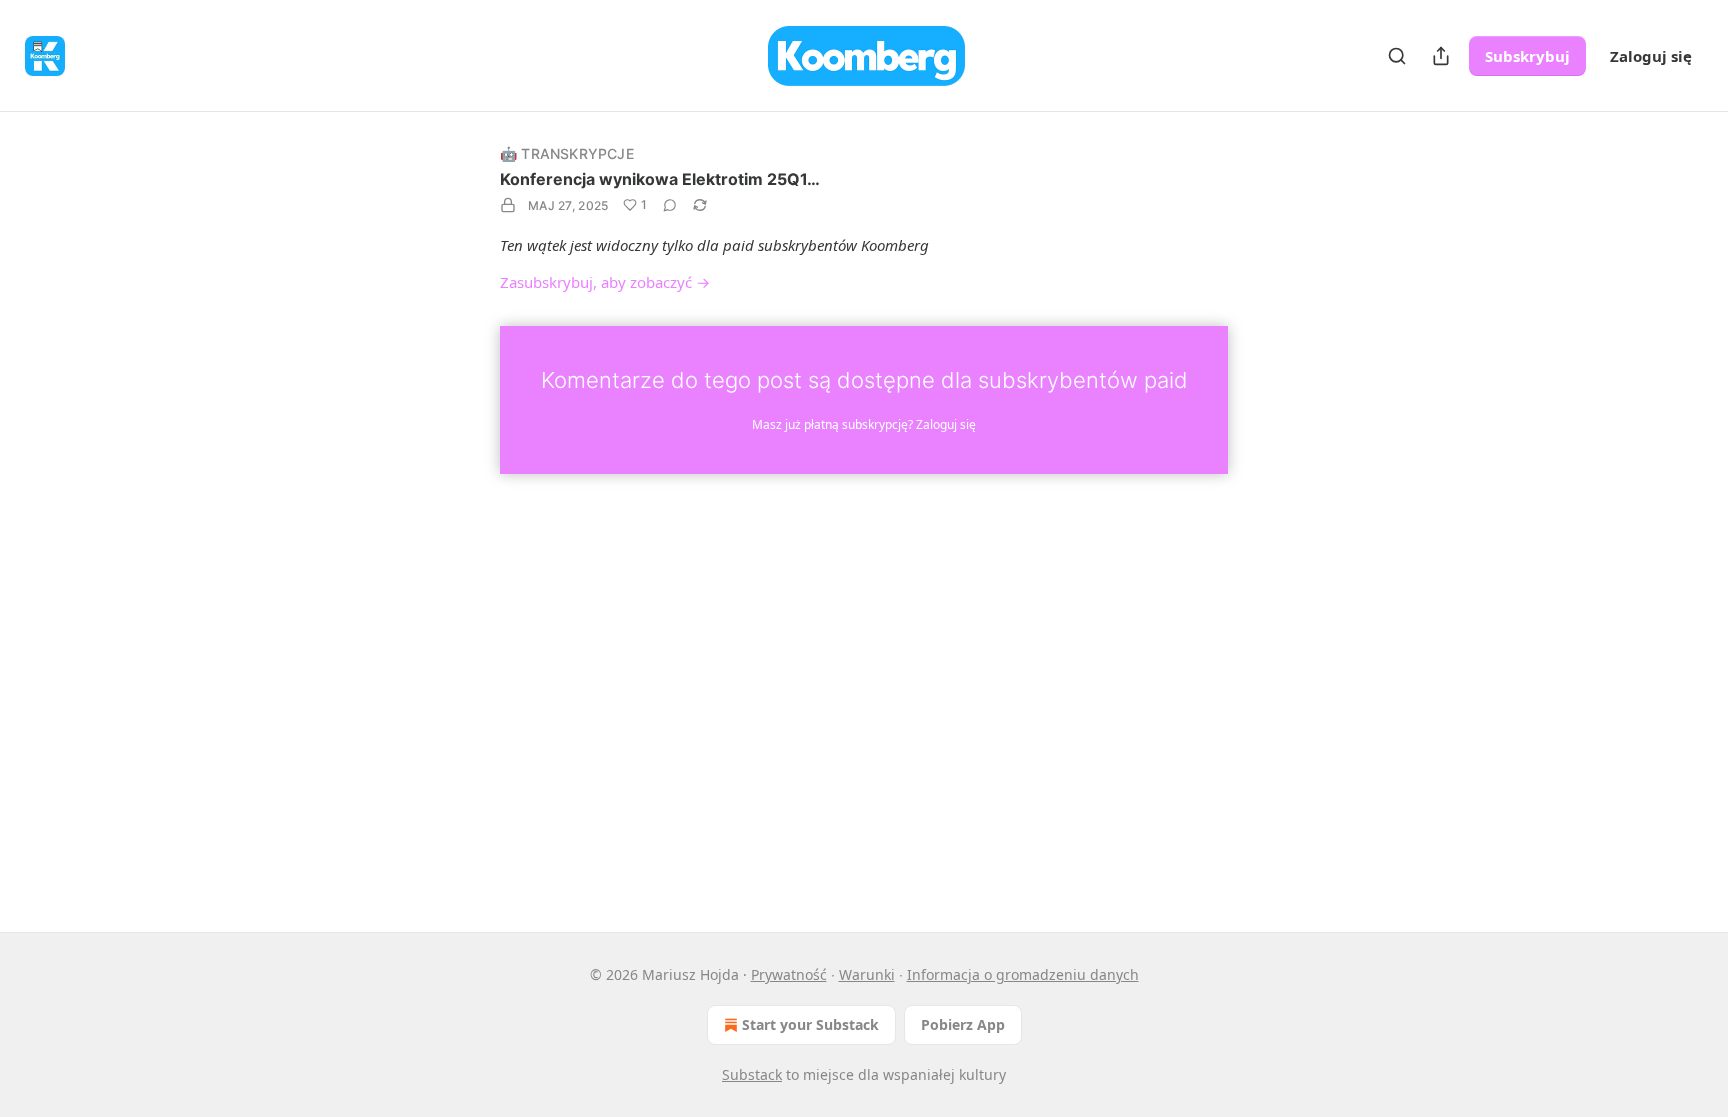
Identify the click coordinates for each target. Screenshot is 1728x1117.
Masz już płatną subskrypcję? (864, 424)
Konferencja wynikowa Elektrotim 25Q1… (660, 179)
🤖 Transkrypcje (567, 153)
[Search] (1397, 56)
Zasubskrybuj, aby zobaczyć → (605, 282)
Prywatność (789, 974)
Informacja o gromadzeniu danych (1023, 974)
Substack (752, 1074)
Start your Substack (810, 1024)
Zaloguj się (1651, 56)
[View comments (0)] (670, 205)
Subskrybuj (1527, 56)
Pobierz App (963, 1024)
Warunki (867, 974)
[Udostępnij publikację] (1441, 56)
